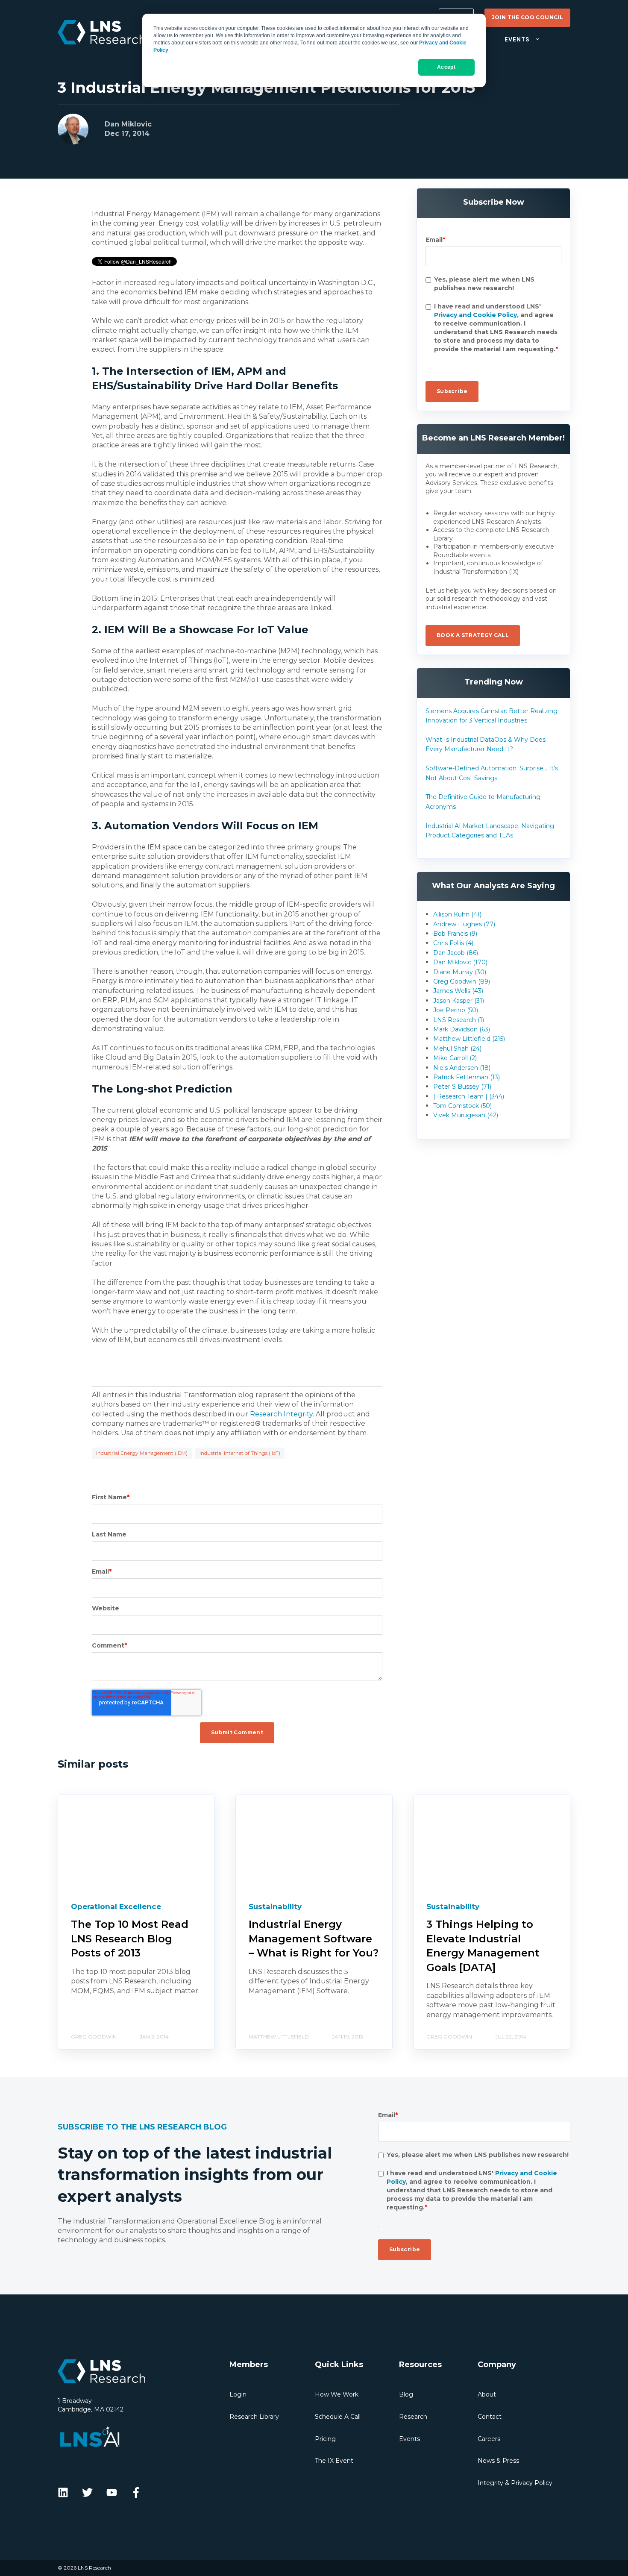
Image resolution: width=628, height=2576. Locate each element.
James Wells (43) (458, 991)
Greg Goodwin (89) (462, 981)
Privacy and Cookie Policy (475, 315)
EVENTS (517, 40)
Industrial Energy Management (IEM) (142, 1453)
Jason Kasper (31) (459, 1001)
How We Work (337, 2394)
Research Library (254, 2417)
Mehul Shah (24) (457, 1049)
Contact (490, 2417)
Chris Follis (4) (453, 943)
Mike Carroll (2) (455, 1058)
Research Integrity (281, 1414)
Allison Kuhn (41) (457, 914)
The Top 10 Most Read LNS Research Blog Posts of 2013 (130, 1939)
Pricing (325, 2439)
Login (238, 2394)
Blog (406, 2394)
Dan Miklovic (128, 124)
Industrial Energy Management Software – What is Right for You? (314, 1939)
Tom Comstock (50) (462, 1106)
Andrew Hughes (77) (464, 924)
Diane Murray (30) (460, 972)
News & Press (498, 2461)
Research (413, 2417)
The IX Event (334, 2461)
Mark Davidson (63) (462, 1029)
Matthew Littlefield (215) (469, 1039)
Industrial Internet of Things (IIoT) (240, 1453)
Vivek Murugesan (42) (466, 1115)
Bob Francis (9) (455, 934)
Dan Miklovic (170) (460, 962)
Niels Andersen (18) (462, 1068)
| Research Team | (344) (469, 1096)
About (487, 2394)
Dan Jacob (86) (456, 953)
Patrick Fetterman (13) (467, 1077)
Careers (489, 2439)
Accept (446, 67)
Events (409, 2439)
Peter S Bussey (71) (462, 1087)
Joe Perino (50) (456, 1010)
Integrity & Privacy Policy (515, 2483)
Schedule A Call (338, 2417)
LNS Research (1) (459, 1020)
